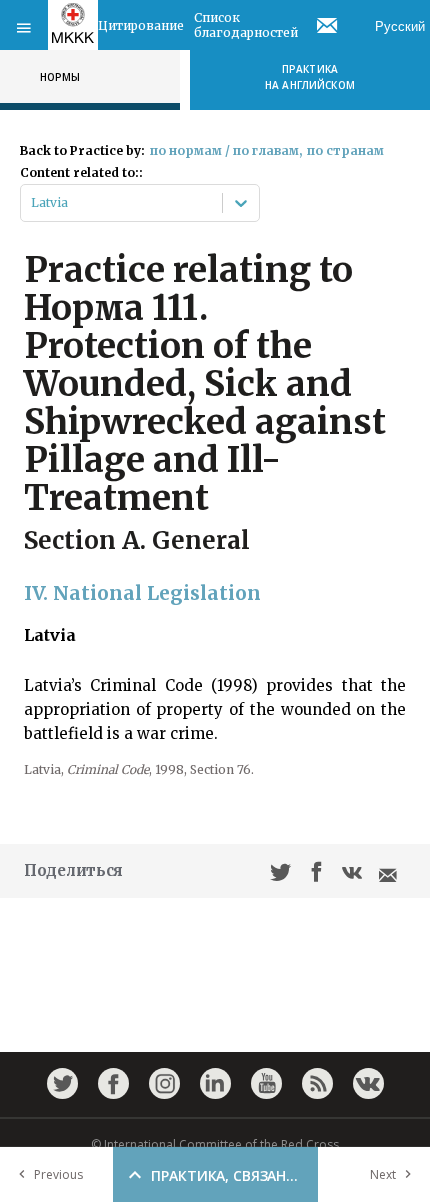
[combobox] (32, 203)
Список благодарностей (246, 25)
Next (383, 1174)
